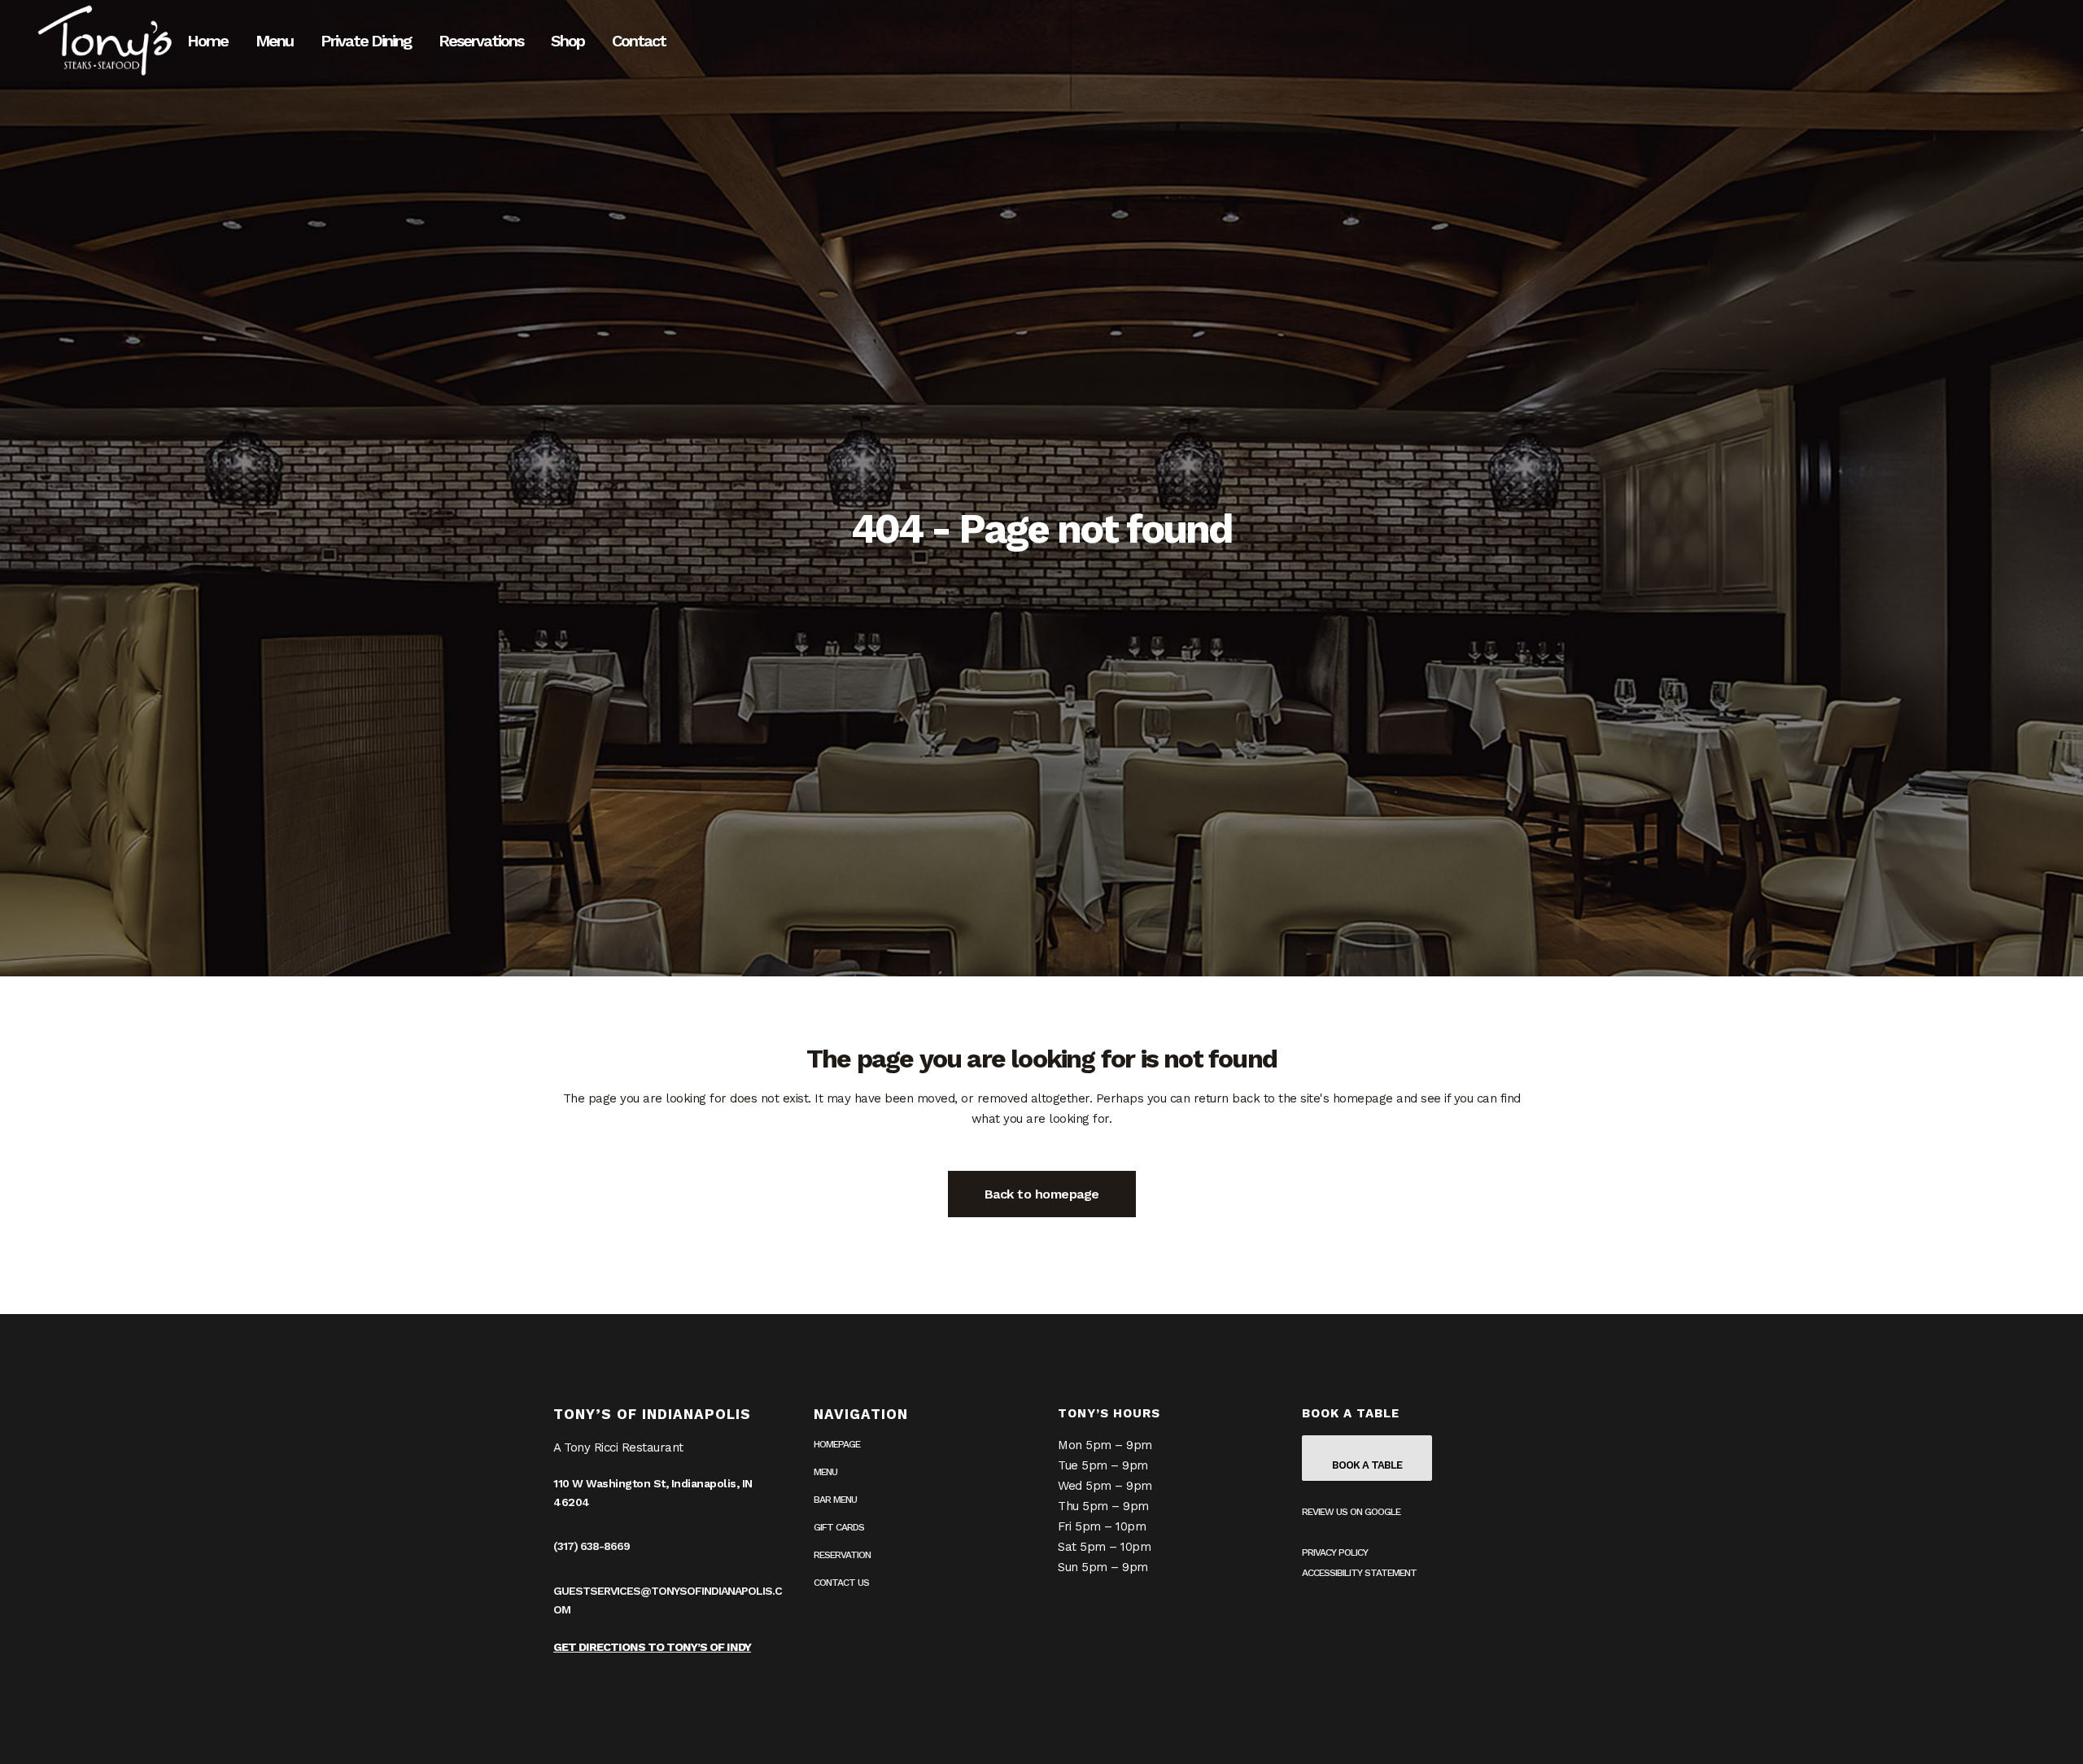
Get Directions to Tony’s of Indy (652, 1647)
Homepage (837, 1444)
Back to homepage (1042, 1194)
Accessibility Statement (1359, 1573)
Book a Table (1367, 1465)
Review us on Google (1351, 1512)
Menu (825, 1472)
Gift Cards (839, 1527)
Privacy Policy (1335, 1552)
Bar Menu (835, 1500)
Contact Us (841, 1583)
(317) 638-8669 (592, 1546)
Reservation (842, 1555)
